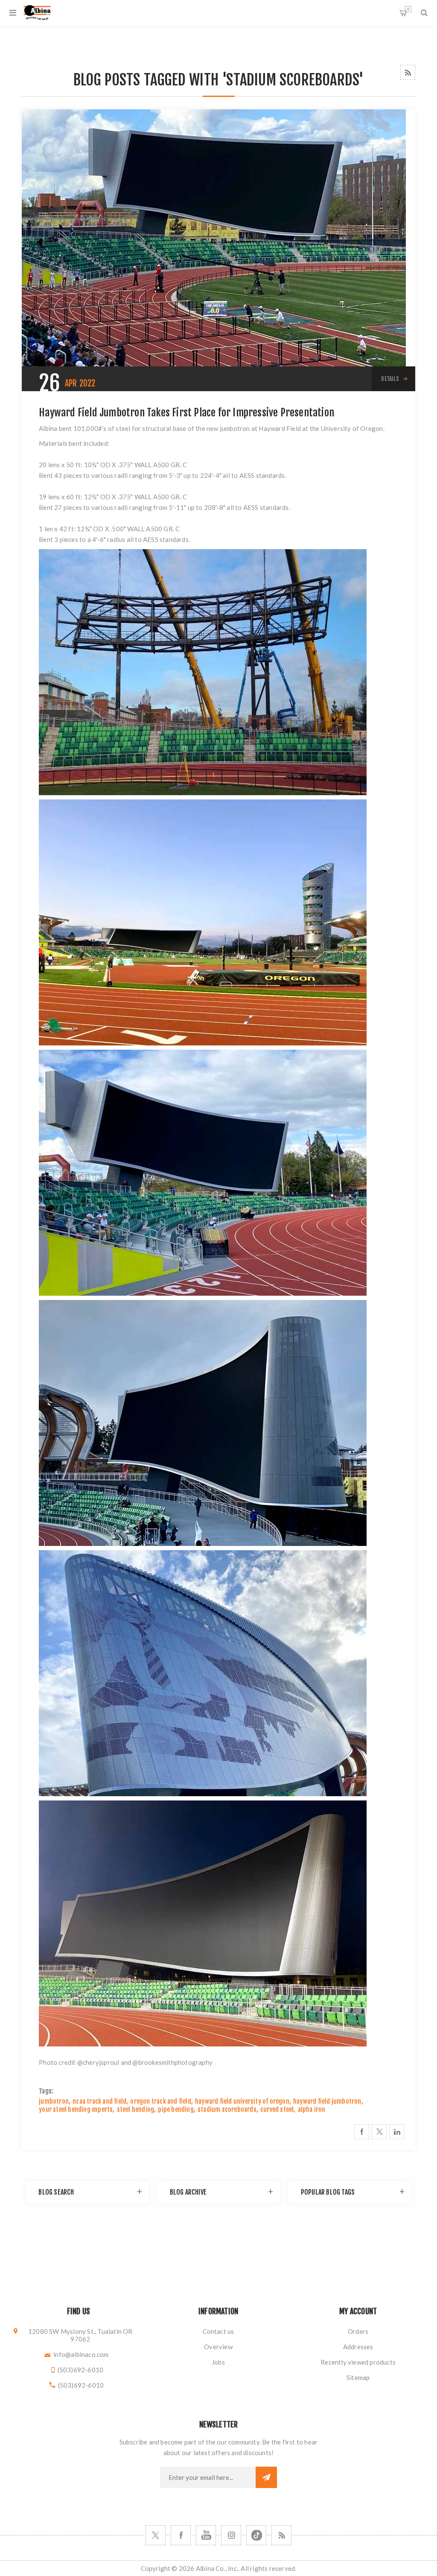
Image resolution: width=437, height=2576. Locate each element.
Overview (218, 2347)
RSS (408, 72)
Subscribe (266, 2477)
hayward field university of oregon (242, 2101)
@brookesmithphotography (172, 2062)
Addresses (358, 2347)
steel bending (136, 2109)
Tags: (46, 2091)
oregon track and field (160, 2101)
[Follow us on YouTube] (206, 2535)
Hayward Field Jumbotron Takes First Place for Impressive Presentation (186, 413)
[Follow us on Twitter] (156, 2535)
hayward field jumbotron (327, 2101)
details (390, 379)
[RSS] (281, 2535)
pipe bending (176, 2109)
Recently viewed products (358, 2362)
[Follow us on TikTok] (256, 2535)
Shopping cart (408, 9)
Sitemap (358, 2377)
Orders (358, 2331)
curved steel (277, 2109)
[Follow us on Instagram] (231, 2535)
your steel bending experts (76, 2109)
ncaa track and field (99, 2101)
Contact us (218, 2331)
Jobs (218, 2362)
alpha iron (312, 2109)
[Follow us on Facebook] (181, 2535)
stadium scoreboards (227, 2109)
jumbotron (54, 2101)
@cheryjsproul (98, 2062)
